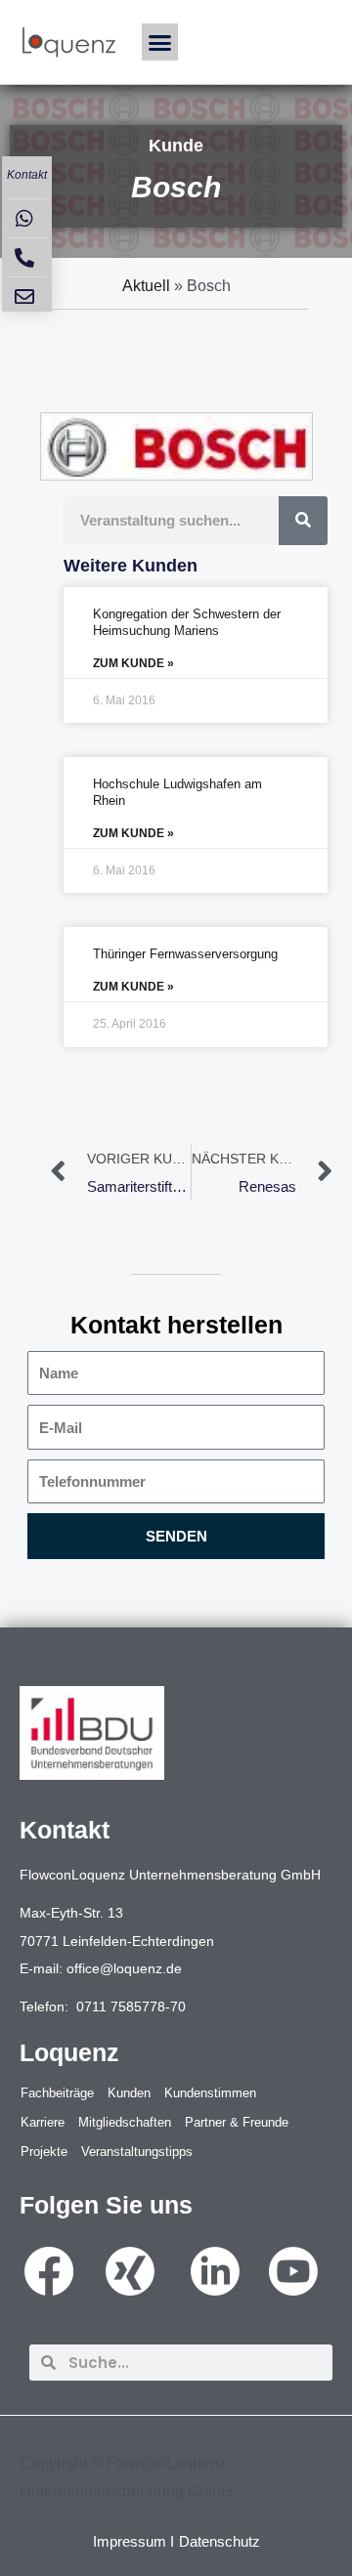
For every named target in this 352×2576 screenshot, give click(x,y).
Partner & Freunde (237, 2122)
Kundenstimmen (210, 2093)
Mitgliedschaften (125, 2122)
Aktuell (146, 286)
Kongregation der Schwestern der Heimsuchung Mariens (187, 622)
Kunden (129, 2093)
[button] (160, 42)
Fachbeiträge (57, 2093)
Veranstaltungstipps (137, 2152)
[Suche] (303, 521)
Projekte (44, 2152)
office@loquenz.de (124, 1968)
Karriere (43, 2122)
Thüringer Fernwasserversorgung (185, 954)
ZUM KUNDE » (133, 663)
